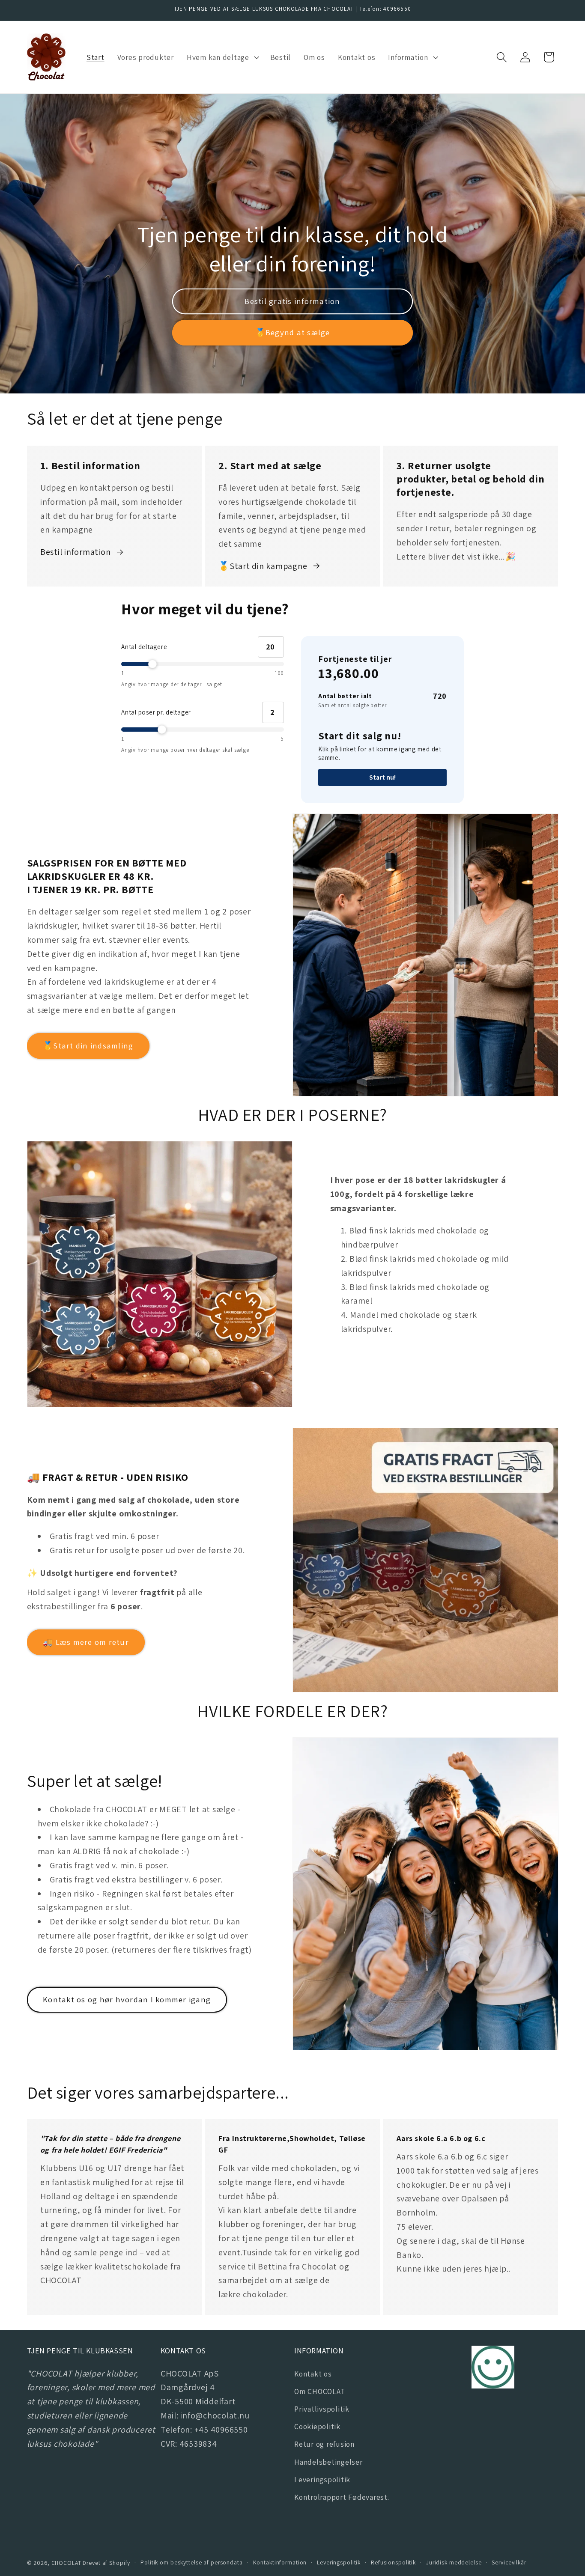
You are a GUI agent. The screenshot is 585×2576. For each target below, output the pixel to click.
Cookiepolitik (317, 2426)
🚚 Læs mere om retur (86, 1642)
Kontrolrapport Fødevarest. (342, 2497)
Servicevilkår (509, 2562)
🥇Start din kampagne (263, 566)
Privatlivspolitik (322, 2409)
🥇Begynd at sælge (293, 332)
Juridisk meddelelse (454, 2562)
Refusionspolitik (393, 2562)
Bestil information (76, 552)
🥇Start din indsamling (88, 1045)
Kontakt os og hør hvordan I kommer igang (127, 1999)
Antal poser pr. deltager (156, 712)
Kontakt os (313, 2374)
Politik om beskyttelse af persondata (192, 2562)
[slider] (203, 664)
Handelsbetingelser (328, 2462)
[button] (222, 57)
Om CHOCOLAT (319, 2391)
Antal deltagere (144, 647)
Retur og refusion (324, 2444)
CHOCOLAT (66, 2563)
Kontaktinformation (280, 2562)
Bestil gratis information (292, 301)
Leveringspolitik (322, 2479)
